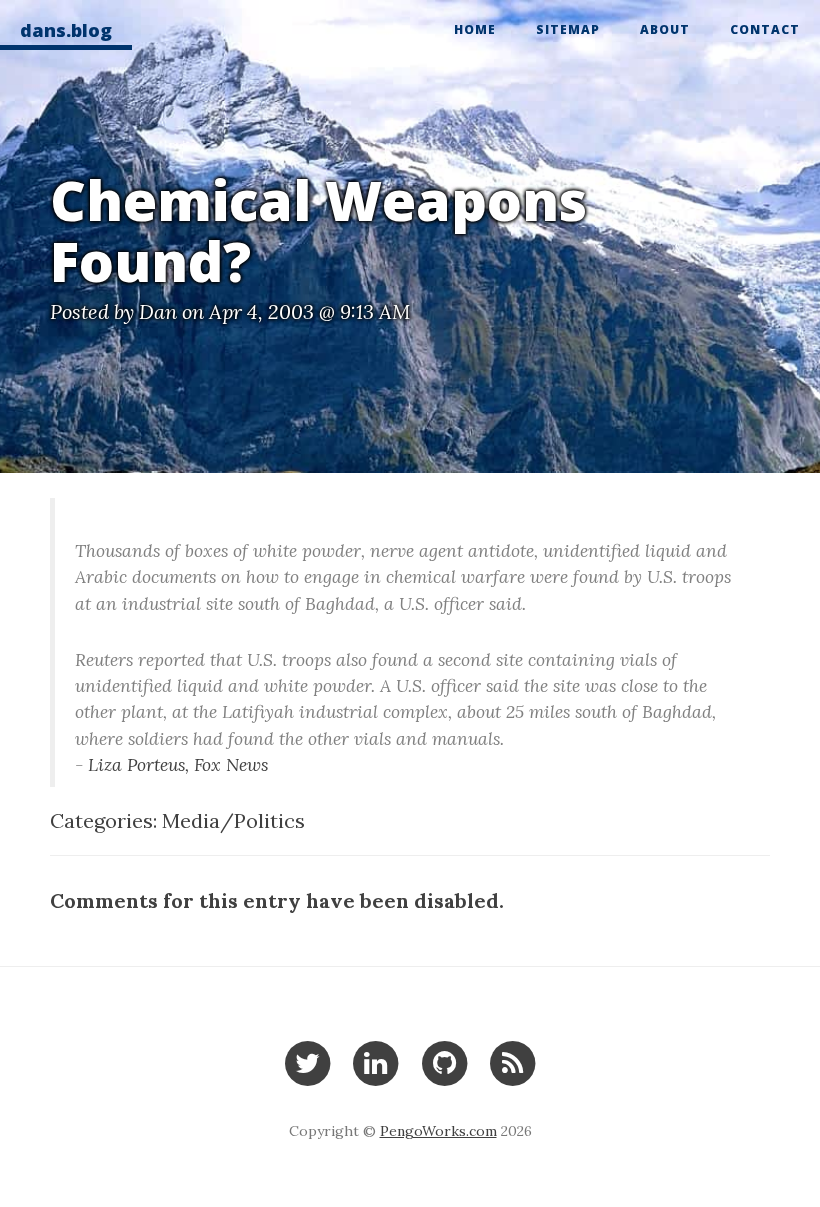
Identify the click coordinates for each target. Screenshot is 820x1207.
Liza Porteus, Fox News (178, 764)
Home (475, 29)
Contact (765, 29)
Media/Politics (233, 820)
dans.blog (66, 30)
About (665, 29)
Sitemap (568, 29)
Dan (158, 311)
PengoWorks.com (438, 1131)
